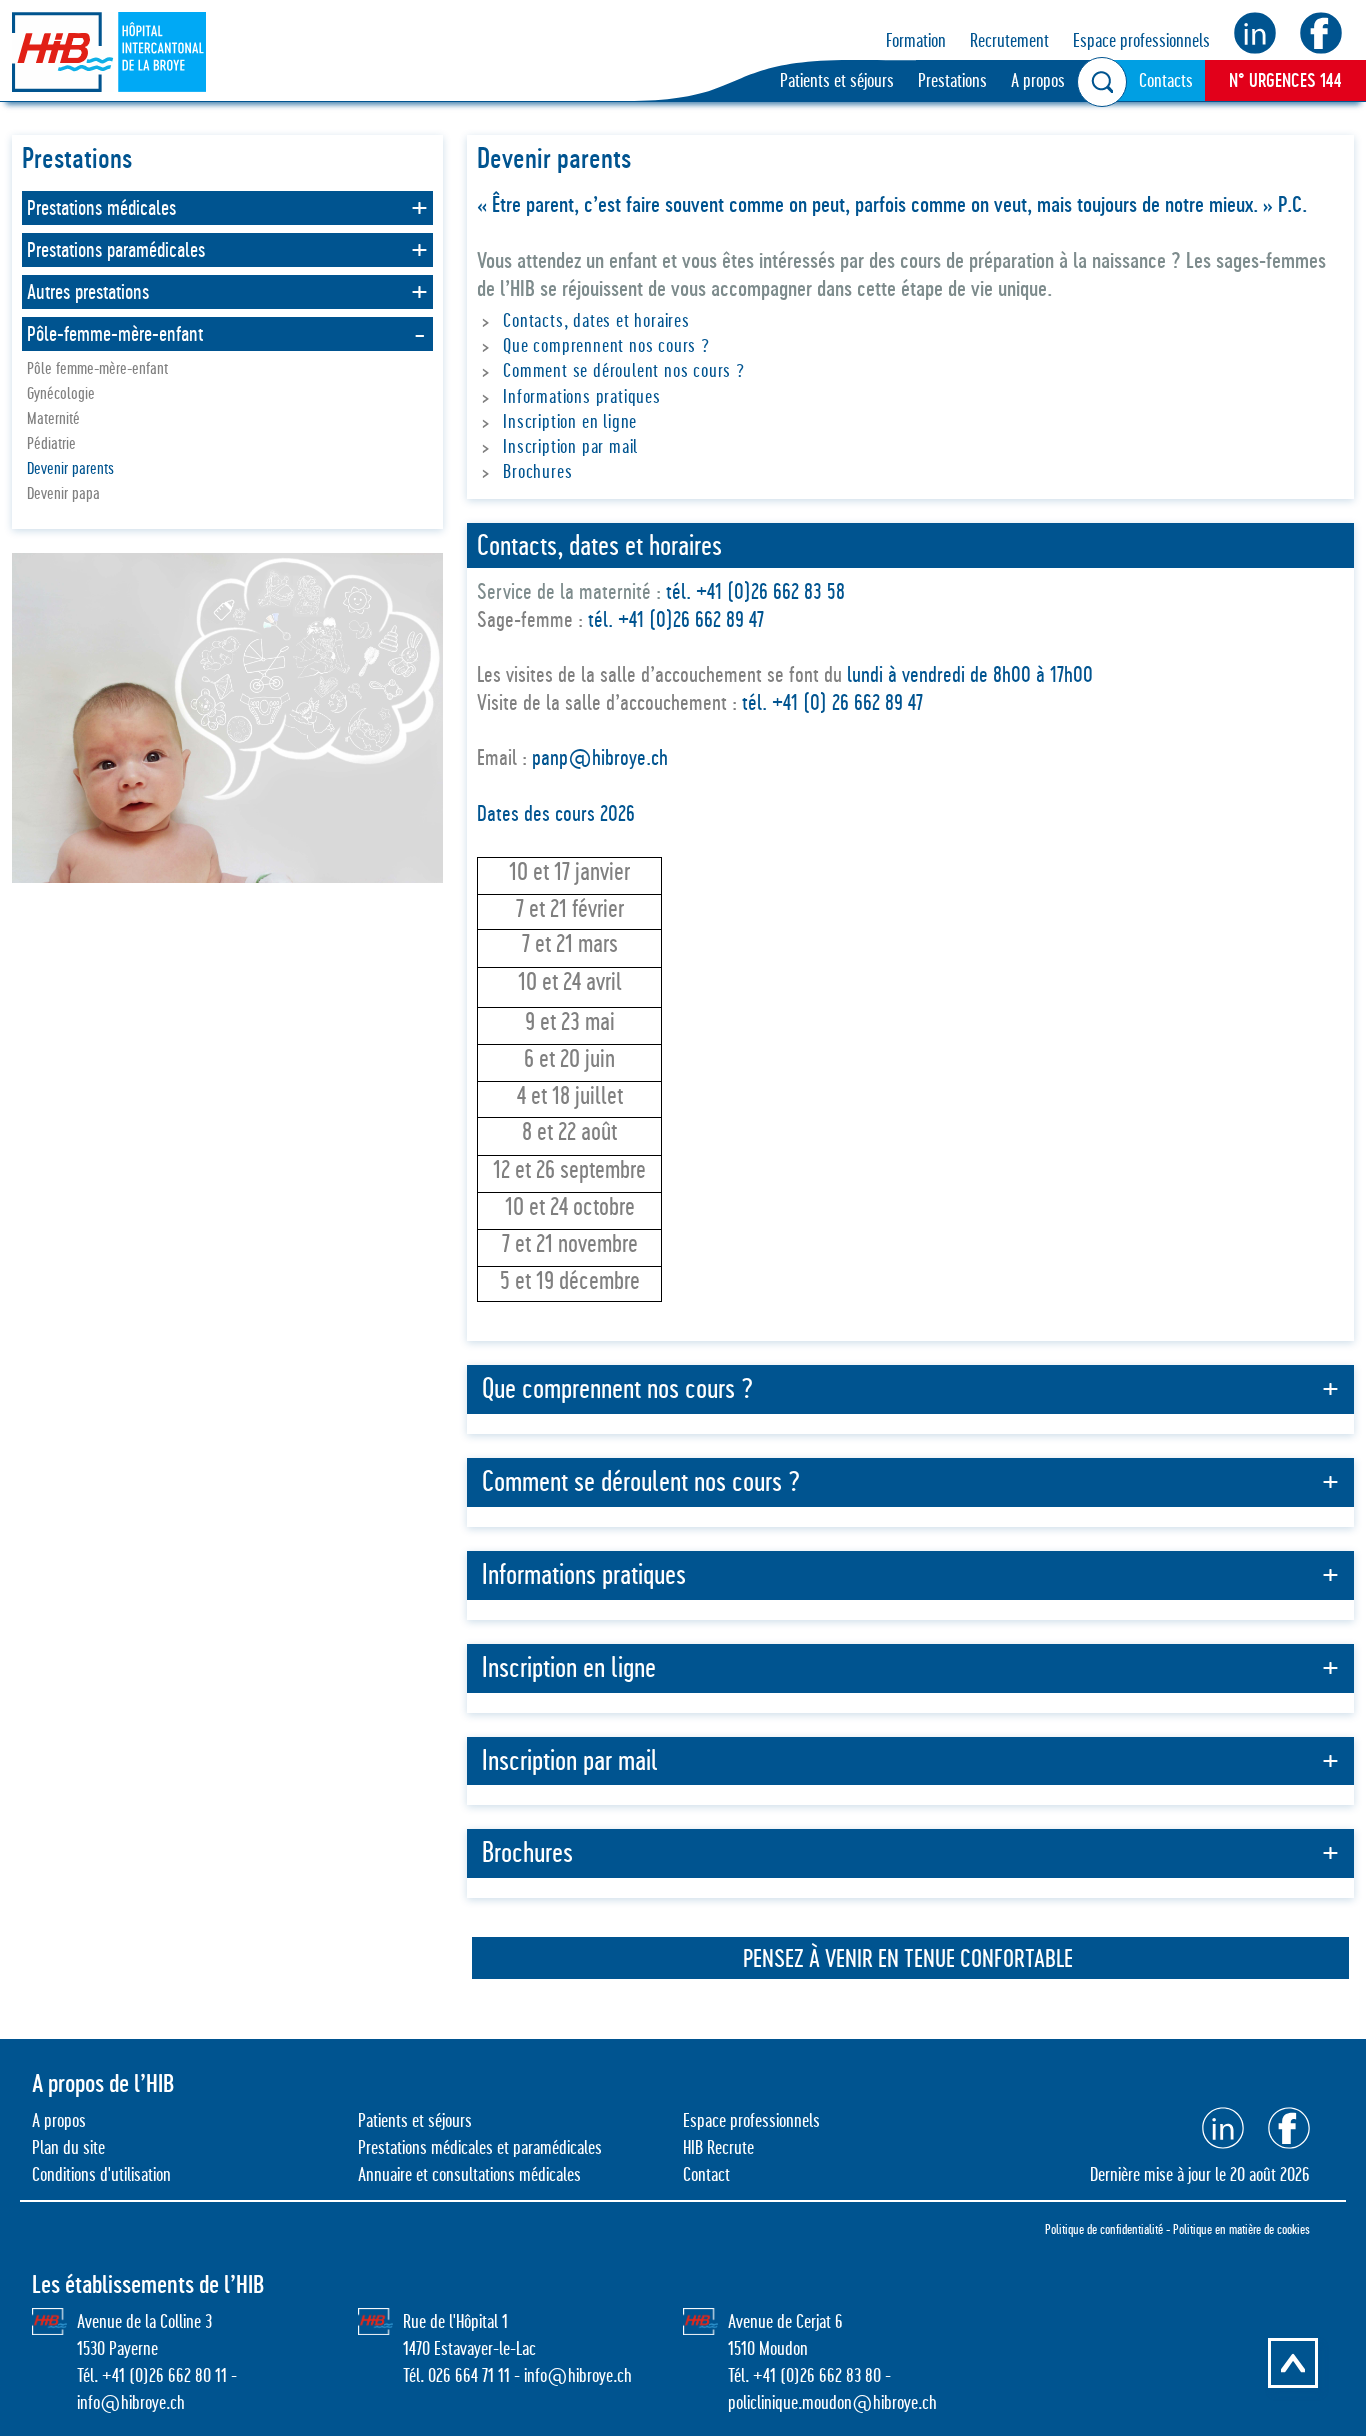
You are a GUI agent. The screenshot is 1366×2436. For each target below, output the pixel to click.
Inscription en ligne (570, 421)
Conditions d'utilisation (101, 2174)
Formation (916, 40)
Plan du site (68, 2147)
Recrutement (1009, 40)
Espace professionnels (1141, 40)
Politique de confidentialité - (1109, 2229)
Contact (706, 2174)
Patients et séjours (837, 80)
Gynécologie (61, 393)
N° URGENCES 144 (1285, 80)
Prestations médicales (101, 208)
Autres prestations (88, 292)
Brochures (537, 471)
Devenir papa (63, 493)
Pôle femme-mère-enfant (97, 368)
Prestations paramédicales (116, 250)
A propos (1038, 80)
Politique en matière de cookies (1241, 2229)
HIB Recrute (718, 2147)
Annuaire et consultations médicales (469, 2174)
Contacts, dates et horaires (596, 320)
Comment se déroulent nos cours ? (624, 370)
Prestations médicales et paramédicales (480, 2147)
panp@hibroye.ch (602, 757)
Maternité (53, 418)
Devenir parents (70, 468)
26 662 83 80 (840, 2375)
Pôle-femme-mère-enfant (115, 334)
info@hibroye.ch (131, 2402)
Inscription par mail (570, 446)
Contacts (1166, 80)
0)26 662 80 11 (181, 2375)
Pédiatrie (51, 443)
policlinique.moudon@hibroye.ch (832, 2402)
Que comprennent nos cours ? (606, 345)
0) (793, 2375)
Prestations (952, 80)
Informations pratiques (582, 396)
